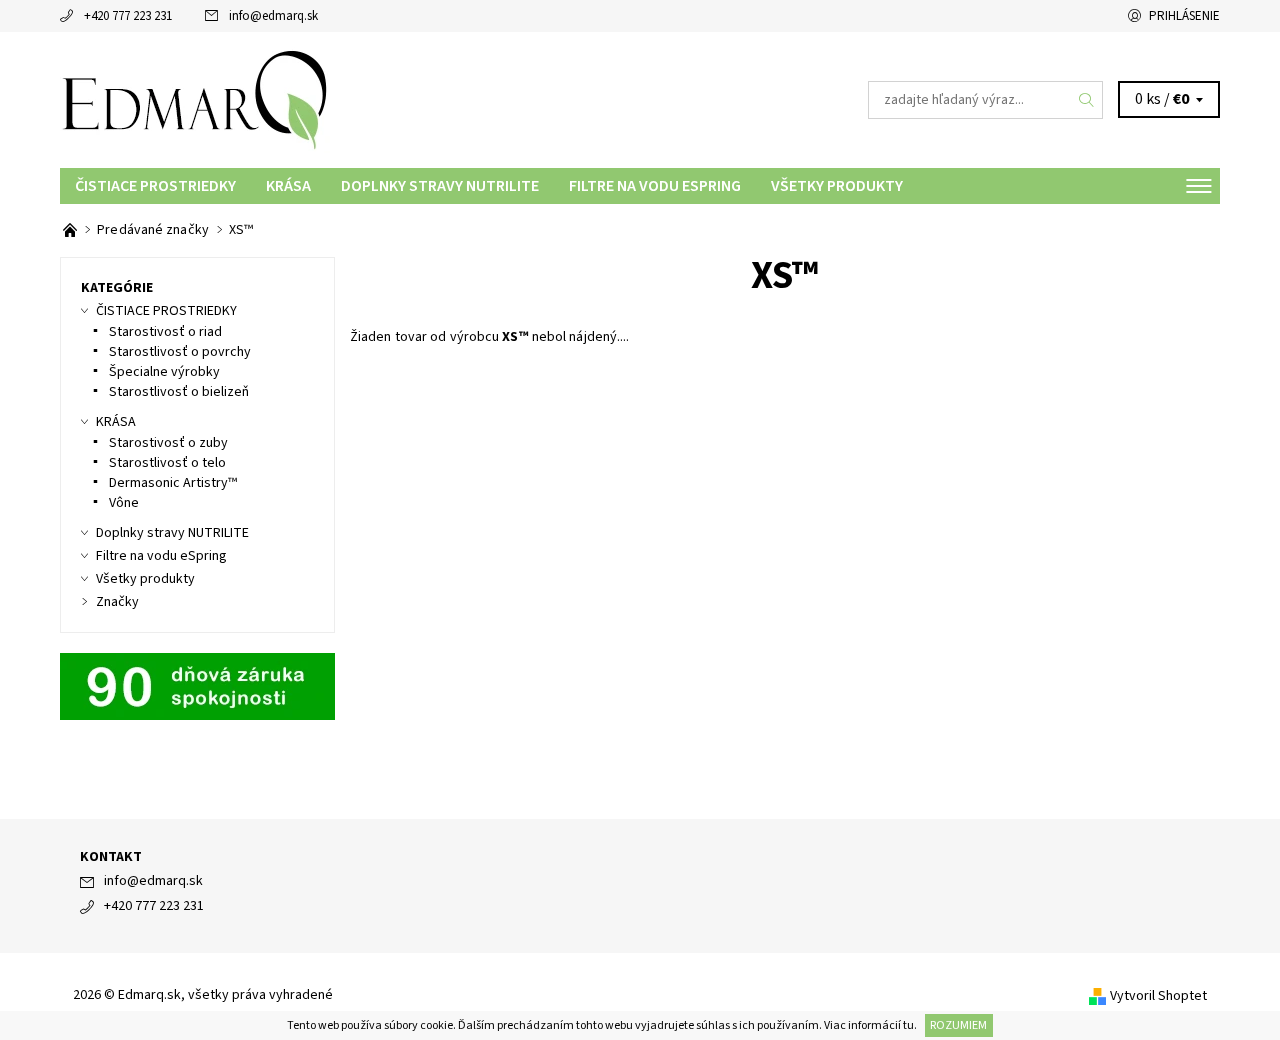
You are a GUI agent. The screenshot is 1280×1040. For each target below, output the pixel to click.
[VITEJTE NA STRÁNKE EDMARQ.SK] (71, 230)
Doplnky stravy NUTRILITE (440, 186)
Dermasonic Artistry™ (173, 483)
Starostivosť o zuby (168, 443)
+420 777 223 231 (128, 16)
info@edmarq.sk (273, 16)
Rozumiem (958, 1025)
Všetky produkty (837, 186)
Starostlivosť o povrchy (180, 352)
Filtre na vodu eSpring (655, 186)
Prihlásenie (1184, 16)
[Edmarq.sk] (195, 99)
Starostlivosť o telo (167, 463)
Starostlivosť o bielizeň (179, 392)
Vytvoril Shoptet (1158, 996)
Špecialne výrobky (164, 372)
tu (908, 1025)
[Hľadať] (1087, 100)
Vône (124, 503)
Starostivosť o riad (165, 332)
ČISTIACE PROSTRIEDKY (155, 186)
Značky (117, 602)
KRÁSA (288, 186)
